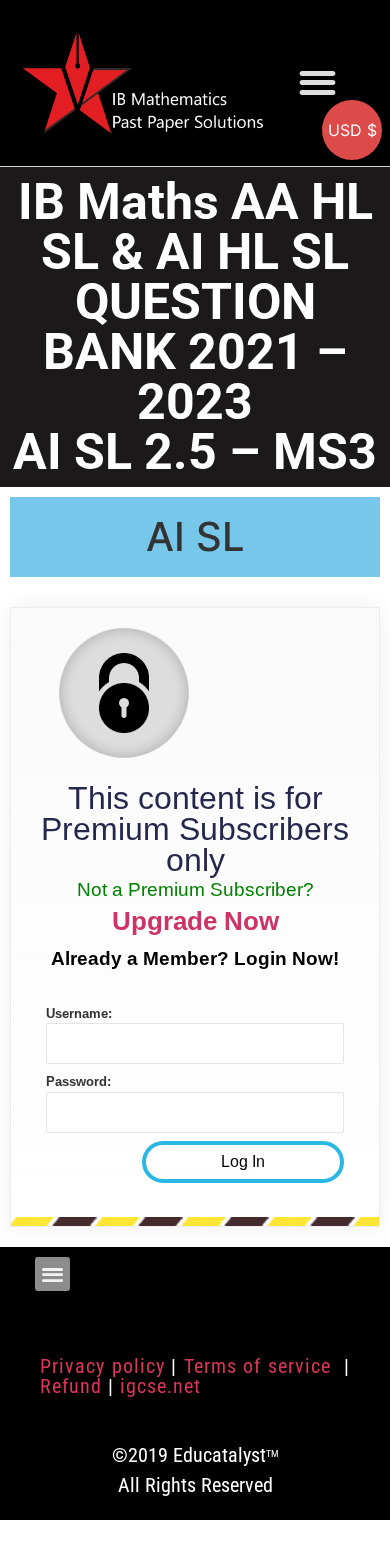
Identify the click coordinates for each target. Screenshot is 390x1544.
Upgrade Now (195, 921)
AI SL (195, 536)
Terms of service (261, 1366)
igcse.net (160, 1386)
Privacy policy (102, 1366)
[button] (317, 82)
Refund (71, 1386)
